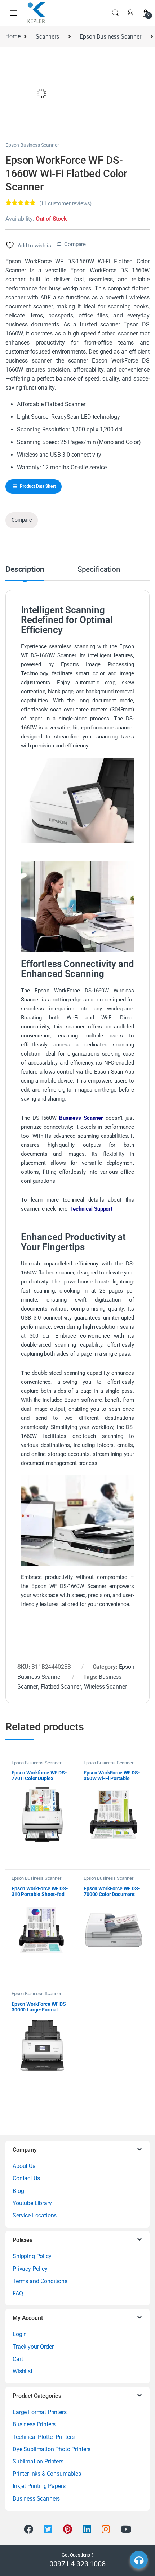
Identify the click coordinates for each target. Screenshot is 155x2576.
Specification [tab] (99, 570)
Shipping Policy (32, 2256)
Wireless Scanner (105, 1687)
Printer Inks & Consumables (47, 2474)
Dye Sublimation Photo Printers (52, 2449)
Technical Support (92, 1209)
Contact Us (26, 2178)
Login (20, 2334)
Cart (18, 2359)
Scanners (47, 37)
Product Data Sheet (38, 486)
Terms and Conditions (40, 2281)
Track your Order (33, 2347)
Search (115, 13)
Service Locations (35, 2215)
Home (13, 37)
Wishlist (23, 2371)
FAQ (18, 2293)
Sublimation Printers (38, 2461)
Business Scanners (36, 2499)
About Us (24, 2166)
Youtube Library (32, 2203)
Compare (75, 244)
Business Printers (34, 2424)
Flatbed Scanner (61, 1687)
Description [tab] (25, 570)
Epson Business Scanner (110, 37)
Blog (18, 2191)
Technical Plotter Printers (44, 2437)
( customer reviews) (66, 203)
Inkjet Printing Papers (39, 2486)
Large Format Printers (40, 2412)
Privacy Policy (30, 2269)
